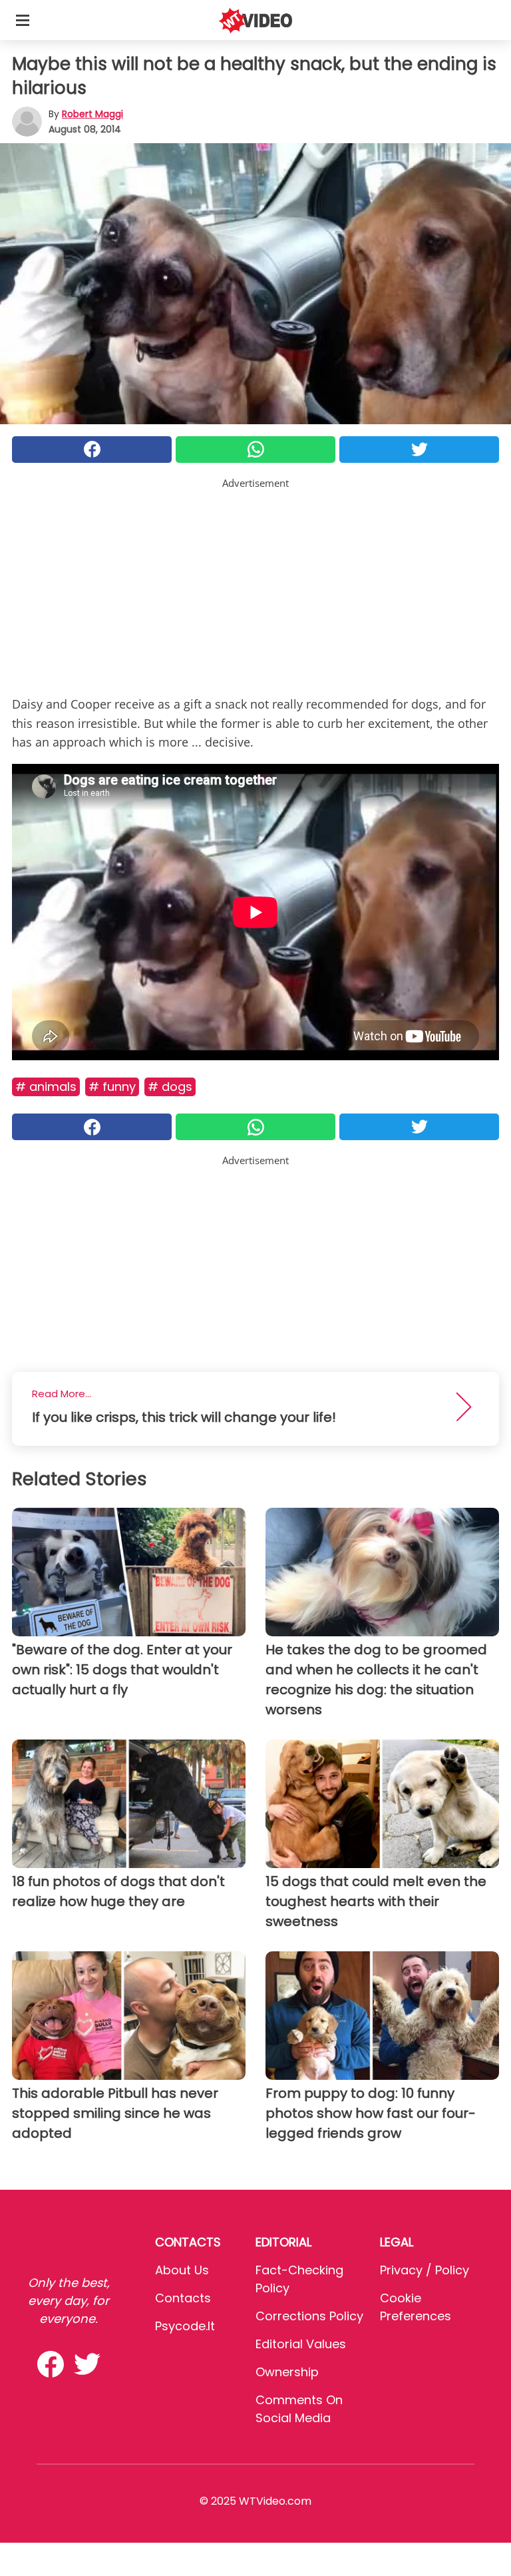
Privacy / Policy (425, 2270)
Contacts (183, 2298)
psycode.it (185, 2326)
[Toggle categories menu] (23, 20)
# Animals (46, 1087)
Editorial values (301, 2344)
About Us (182, 2270)
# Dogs (170, 1087)
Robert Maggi (92, 114)
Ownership (287, 2372)
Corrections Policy (309, 2316)
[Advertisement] (255, 584)
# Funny (112, 1087)
